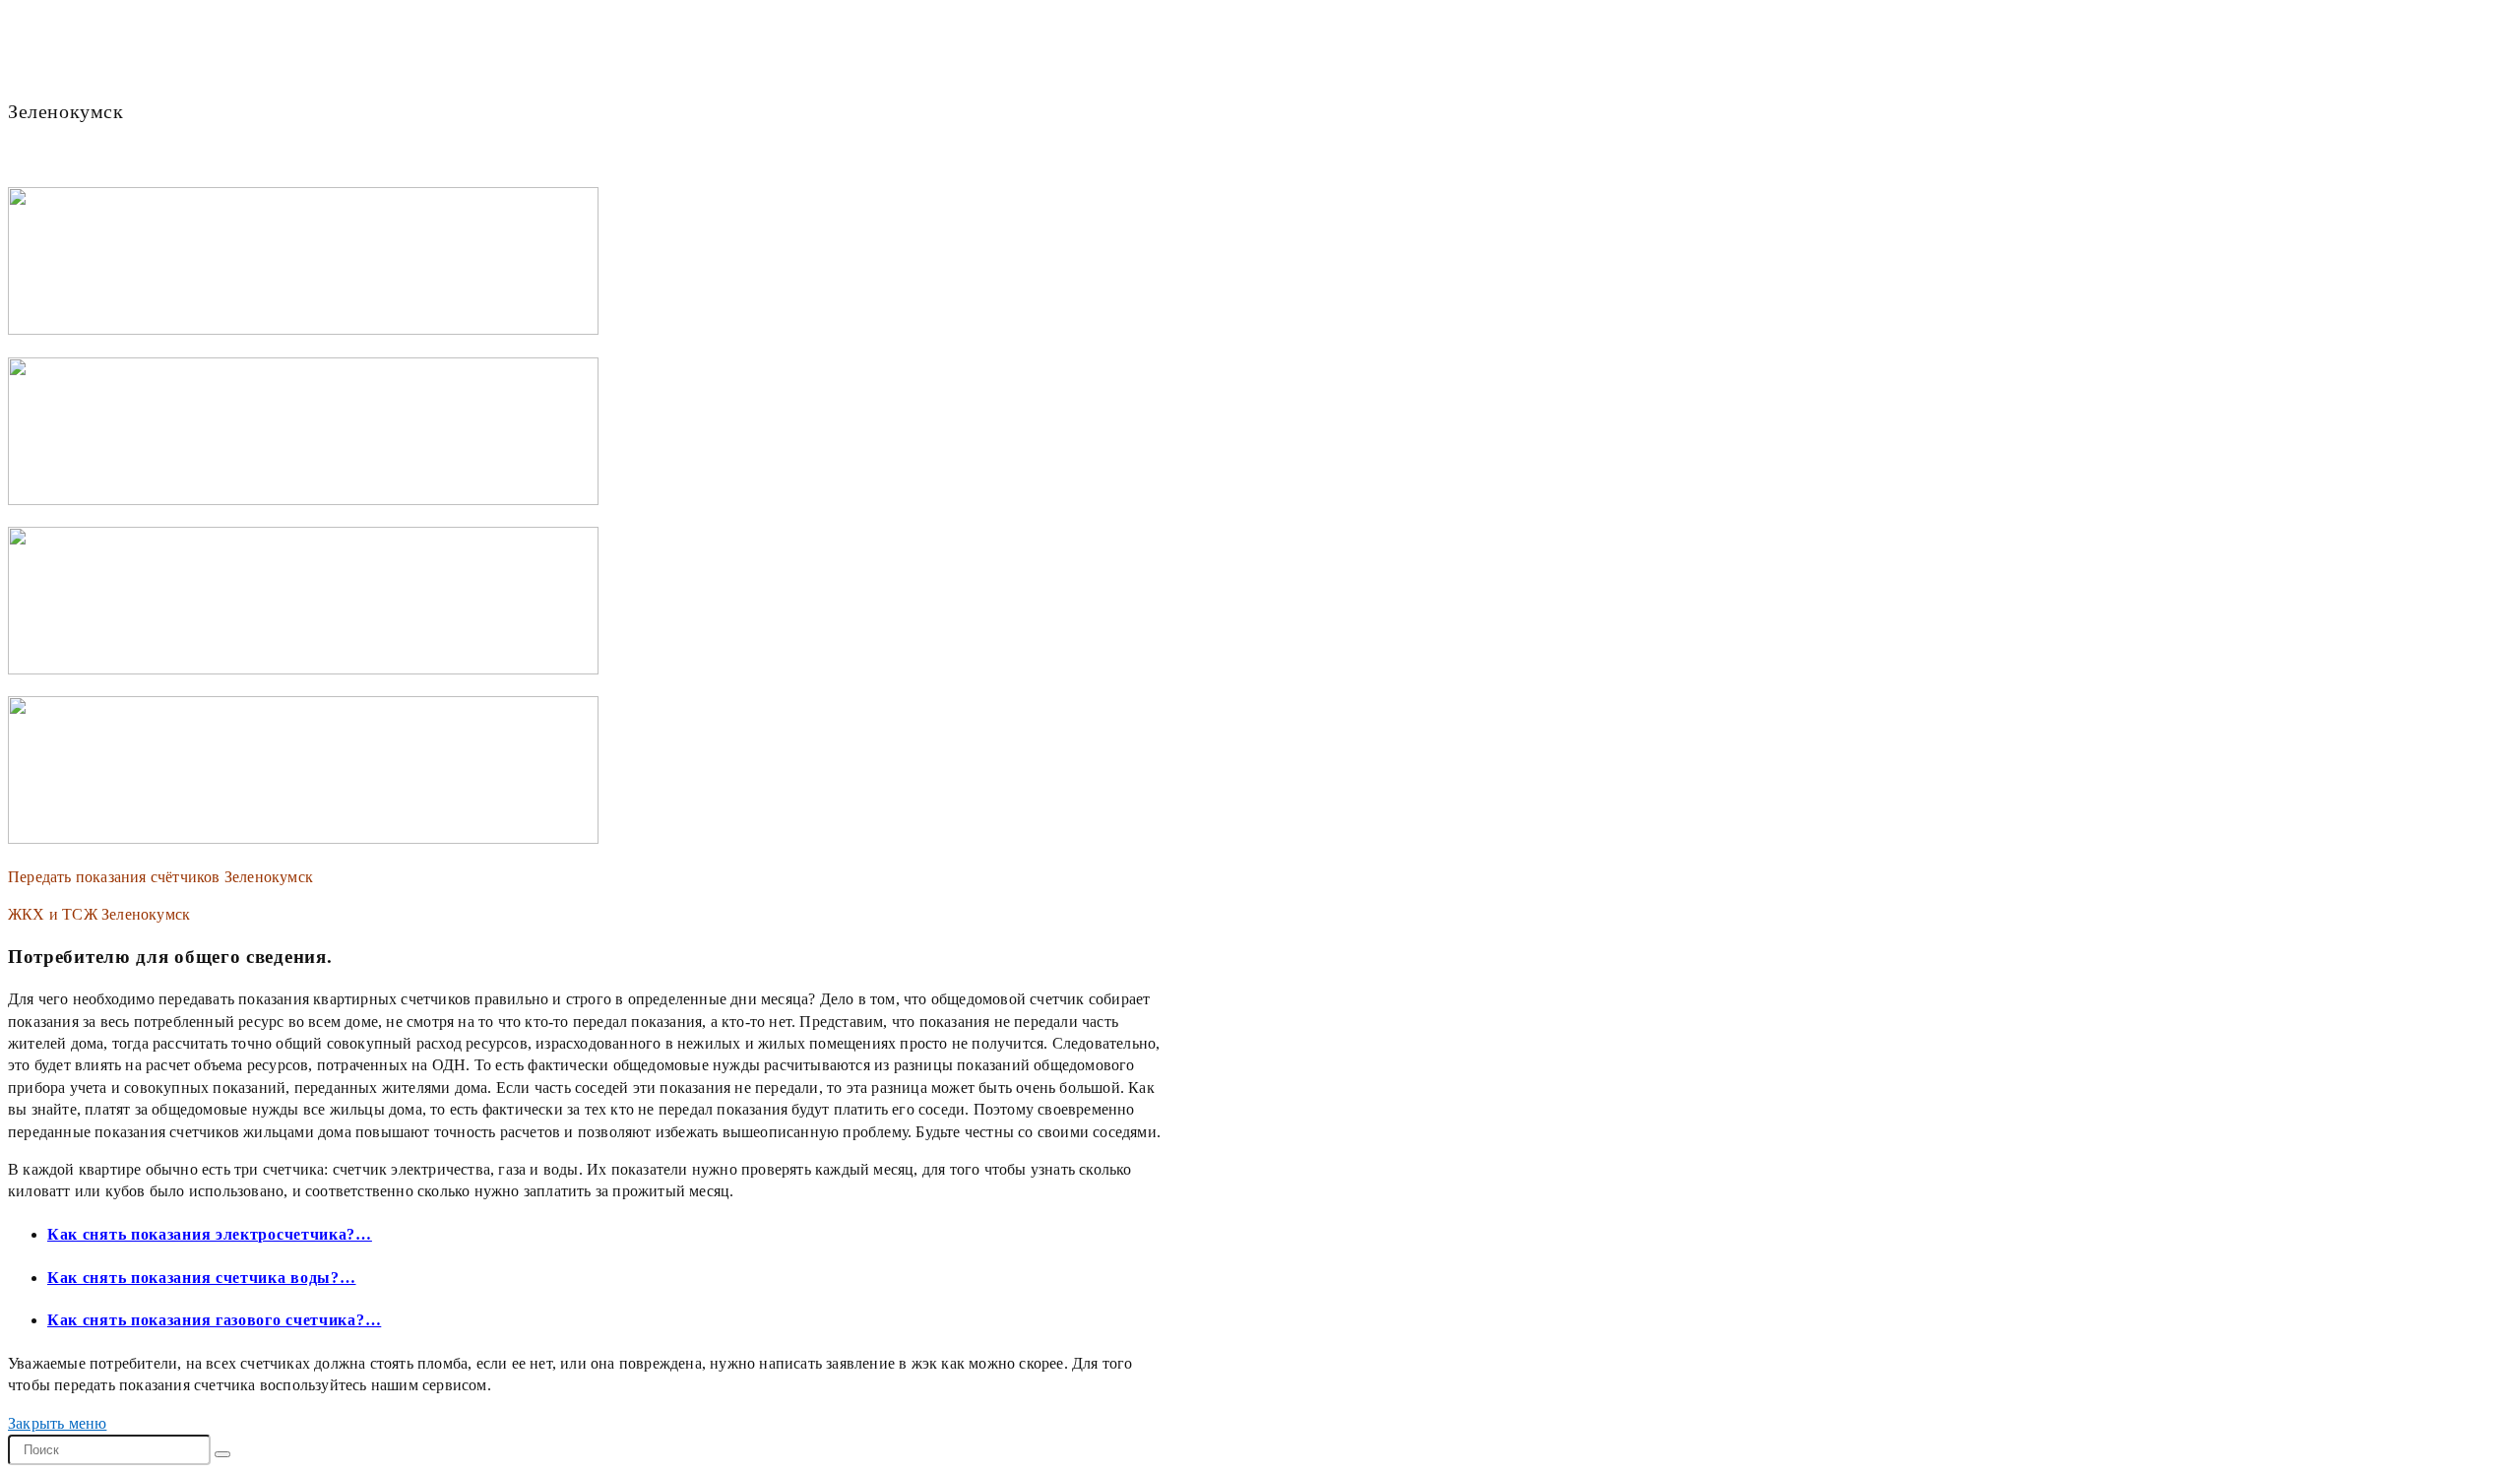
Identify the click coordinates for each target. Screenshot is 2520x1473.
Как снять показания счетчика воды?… (202, 1278)
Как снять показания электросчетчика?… (210, 1234)
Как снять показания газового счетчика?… (214, 1320)
